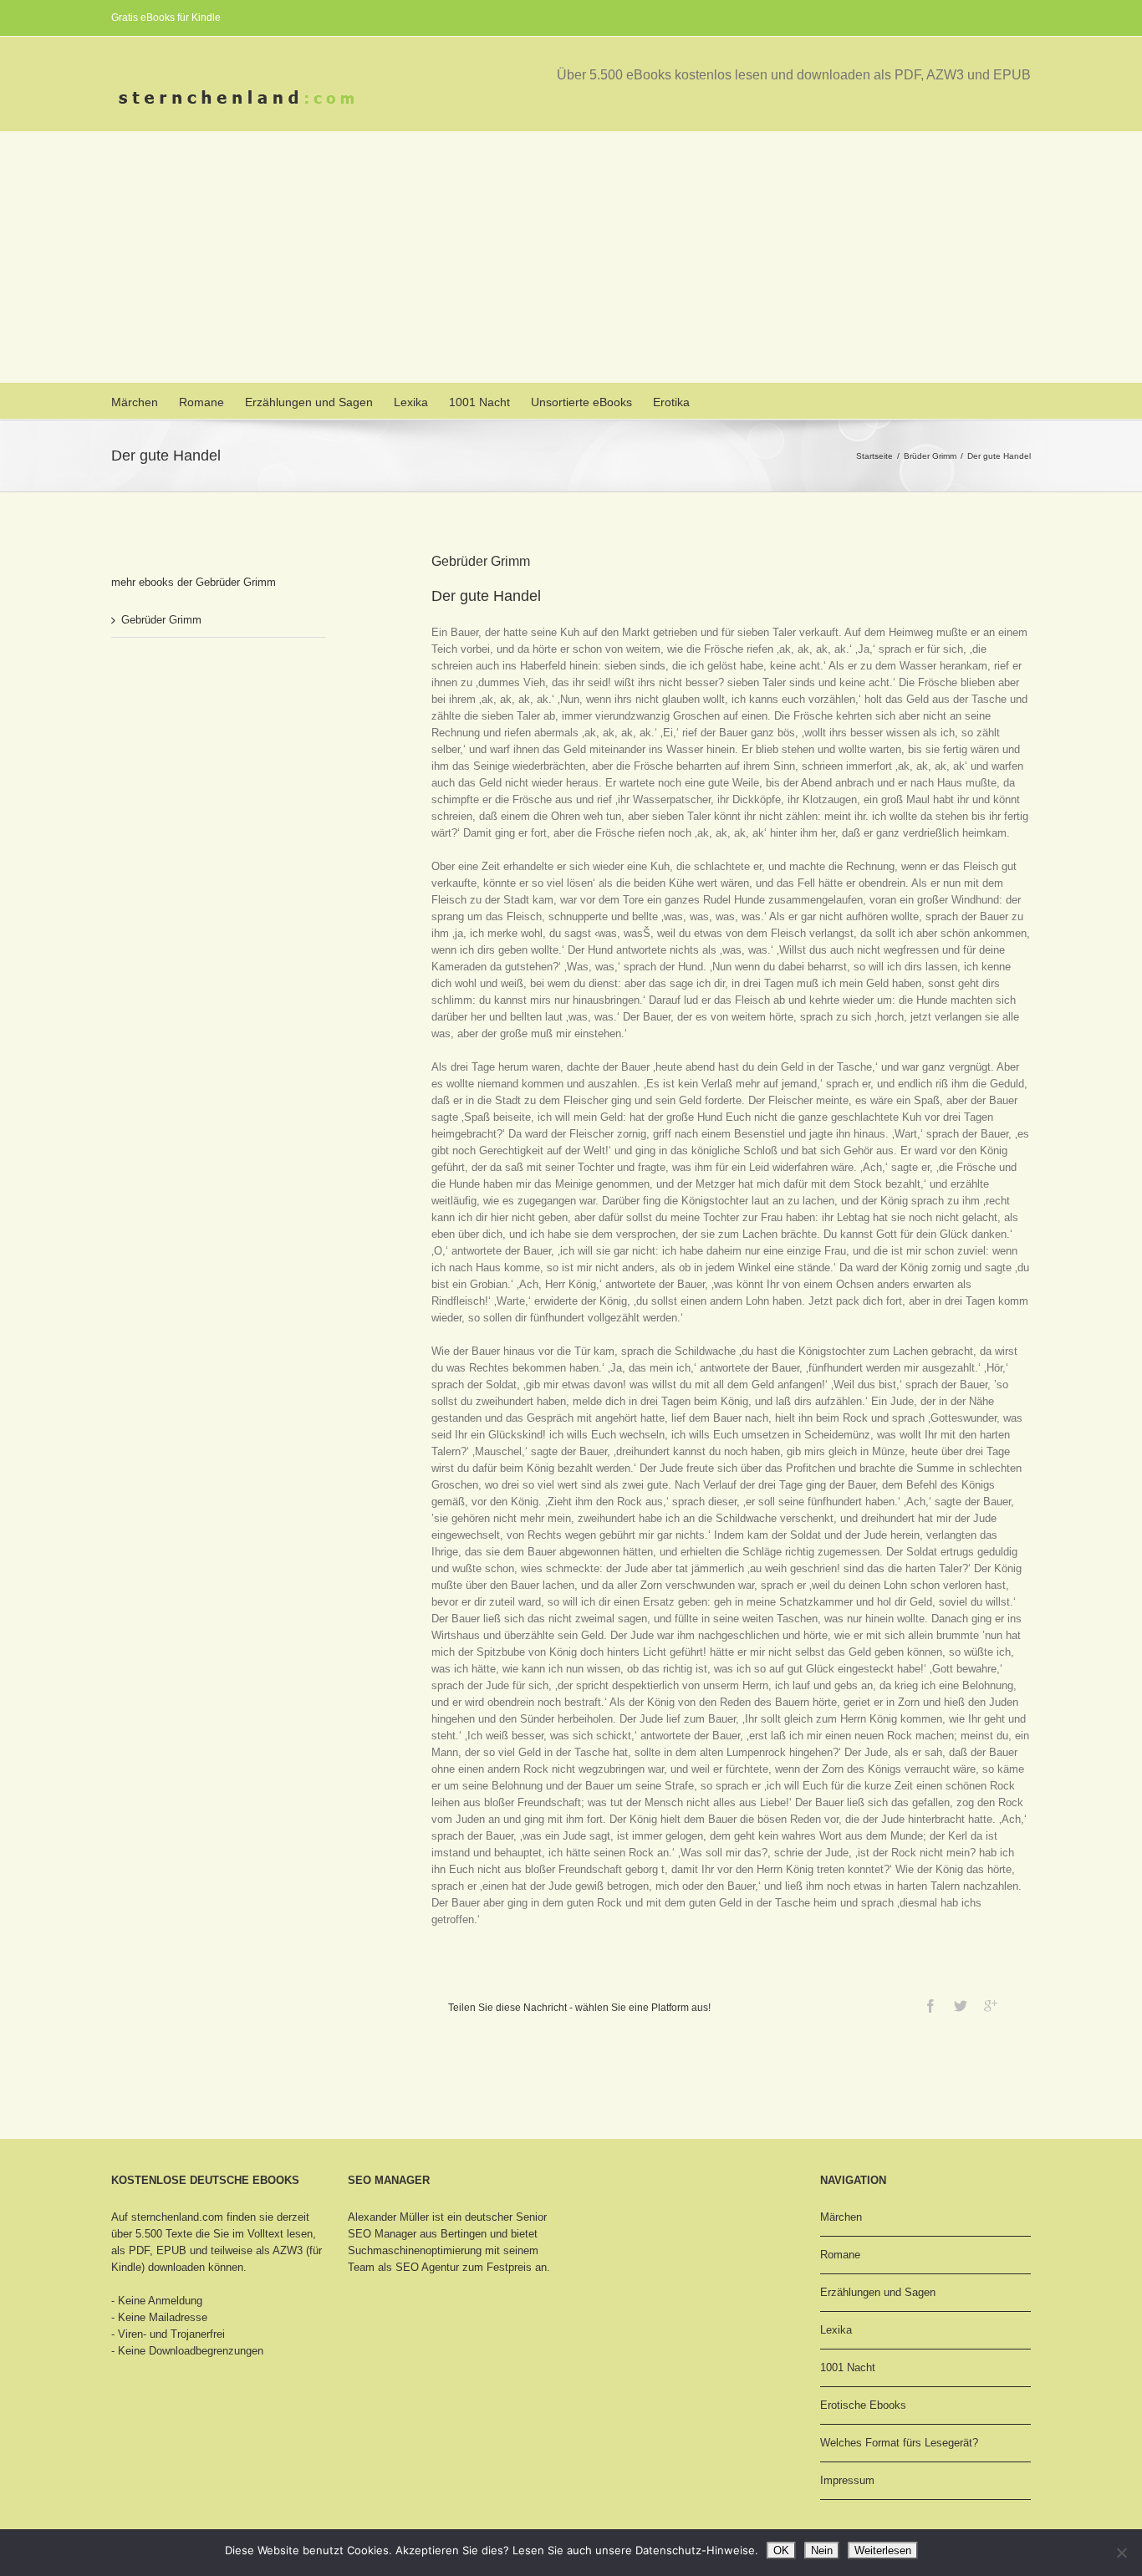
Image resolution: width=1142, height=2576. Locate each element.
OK (781, 2551)
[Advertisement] (571, 257)
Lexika (411, 402)
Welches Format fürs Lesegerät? (899, 2443)
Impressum (847, 2480)
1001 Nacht (479, 402)
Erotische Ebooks (863, 2405)
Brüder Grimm (930, 456)
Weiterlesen (883, 2551)
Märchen (135, 402)
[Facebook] (930, 2006)
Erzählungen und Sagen (309, 402)
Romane (201, 402)
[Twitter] (961, 2006)
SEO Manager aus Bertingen (417, 2234)
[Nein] (1121, 2553)
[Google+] (991, 2006)
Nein (822, 2551)
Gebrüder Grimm (161, 620)
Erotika (671, 402)
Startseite (874, 456)
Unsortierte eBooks (581, 402)
